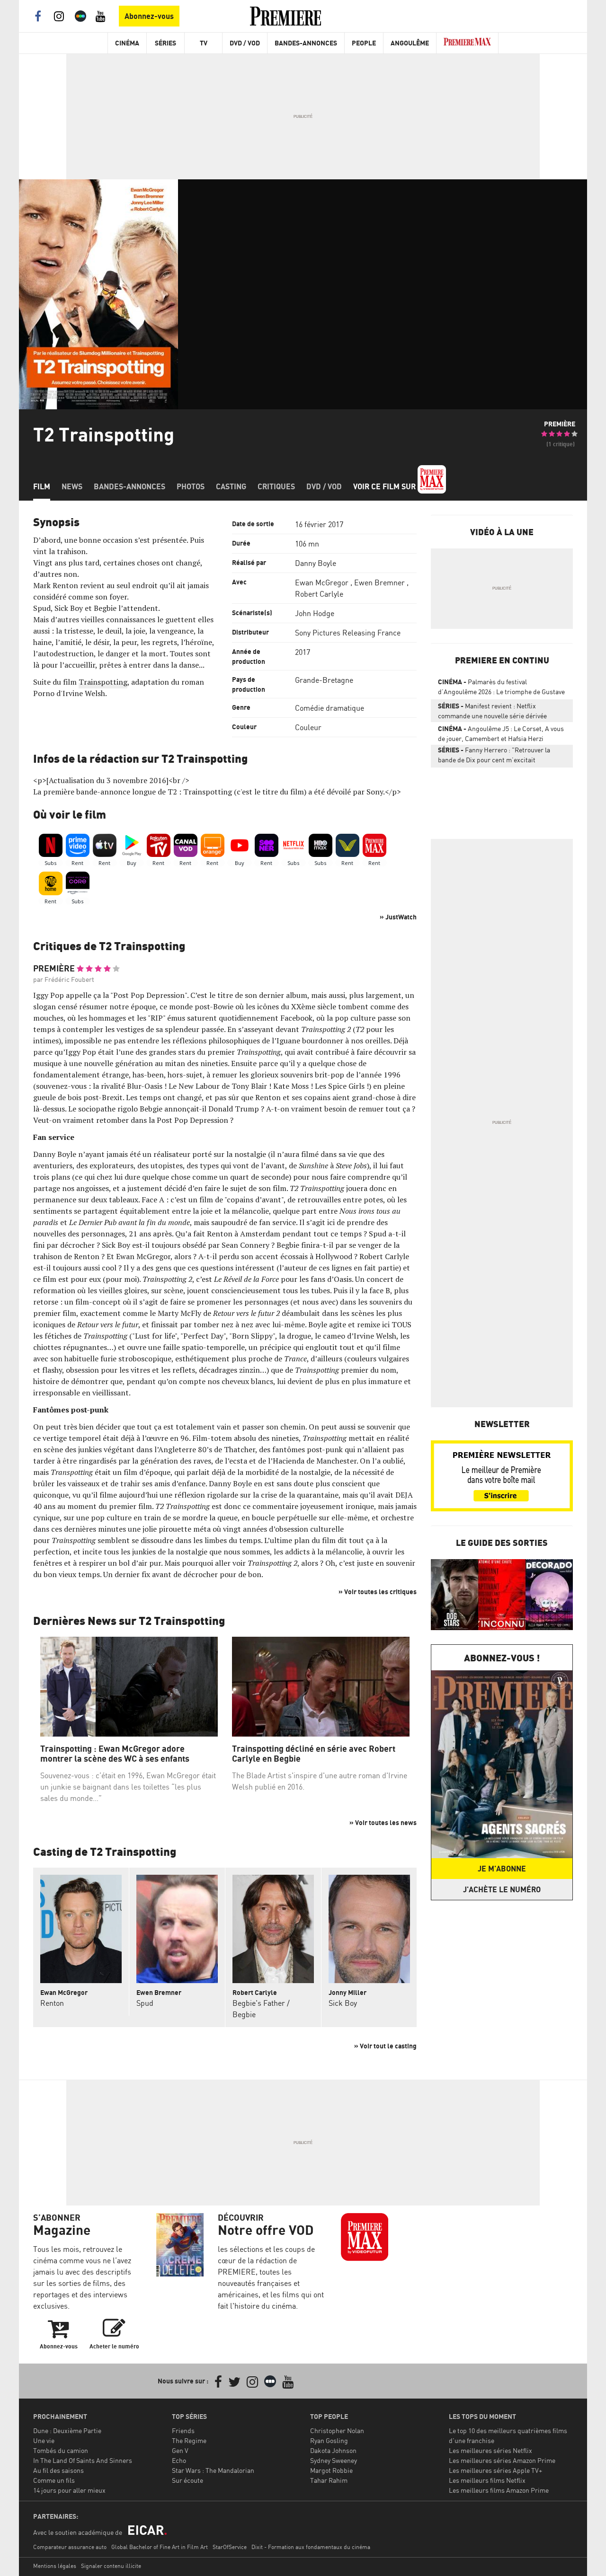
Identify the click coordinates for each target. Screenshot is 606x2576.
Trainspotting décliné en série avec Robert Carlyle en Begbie (314, 1754)
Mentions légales (55, 2566)
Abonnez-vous (149, 16)
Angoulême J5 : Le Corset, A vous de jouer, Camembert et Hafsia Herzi (501, 733)
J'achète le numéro (502, 1889)
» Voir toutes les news (383, 1822)
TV (204, 43)
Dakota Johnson (333, 2450)
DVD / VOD (245, 43)
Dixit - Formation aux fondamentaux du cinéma (311, 2547)
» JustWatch (398, 917)
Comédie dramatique (330, 708)
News (72, 486)
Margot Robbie (331, 2470)
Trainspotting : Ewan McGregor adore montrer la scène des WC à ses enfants (115, 1754)
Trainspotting (103, 682)
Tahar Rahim (329, 2480)
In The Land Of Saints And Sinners (83, 2460)
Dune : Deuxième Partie (67, 2430)
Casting (231, 486)
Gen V (180, 2450)
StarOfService (230, 2547)
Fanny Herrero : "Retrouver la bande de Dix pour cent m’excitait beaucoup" (494, 757)
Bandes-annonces (129, 486)
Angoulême (410, 43)
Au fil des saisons (58, 2470)
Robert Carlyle (319, 594)
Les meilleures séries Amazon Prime (502, 2460)
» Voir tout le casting (385, 2046)
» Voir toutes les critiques (378, 1592)
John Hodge (315, 613)
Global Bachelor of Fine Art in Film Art (160, 2547)
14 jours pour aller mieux (69, 2490)
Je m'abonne (502, 1869)
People (364, 43)
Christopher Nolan (337, 2430)
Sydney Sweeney (334, 2460)
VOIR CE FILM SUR (385, 486)
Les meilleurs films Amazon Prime (499, 2490)
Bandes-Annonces (306, 43)
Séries (165, 43)
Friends (183, 2430)
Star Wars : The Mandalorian (213, 2470)
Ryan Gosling (329, 2440)
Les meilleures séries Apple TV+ (495, 2470)
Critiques (276, 486)
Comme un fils (54, 2480)
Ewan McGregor (322, 582)
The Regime (189, 2440)
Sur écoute (187, 2480)
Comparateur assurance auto (70, 2547)
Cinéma (127, 43)
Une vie (44, 2440)
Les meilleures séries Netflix (490, 2450)
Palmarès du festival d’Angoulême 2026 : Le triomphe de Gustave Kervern (501, 688)
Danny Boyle (316, 563)
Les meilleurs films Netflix (487, 2480)
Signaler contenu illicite (111, 2566)
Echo (179, 2460)
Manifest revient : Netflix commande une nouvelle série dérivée (492, 711)
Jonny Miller (348, 1992)
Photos (191, 486)
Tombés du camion (61, 2450)
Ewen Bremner (379, 582)
